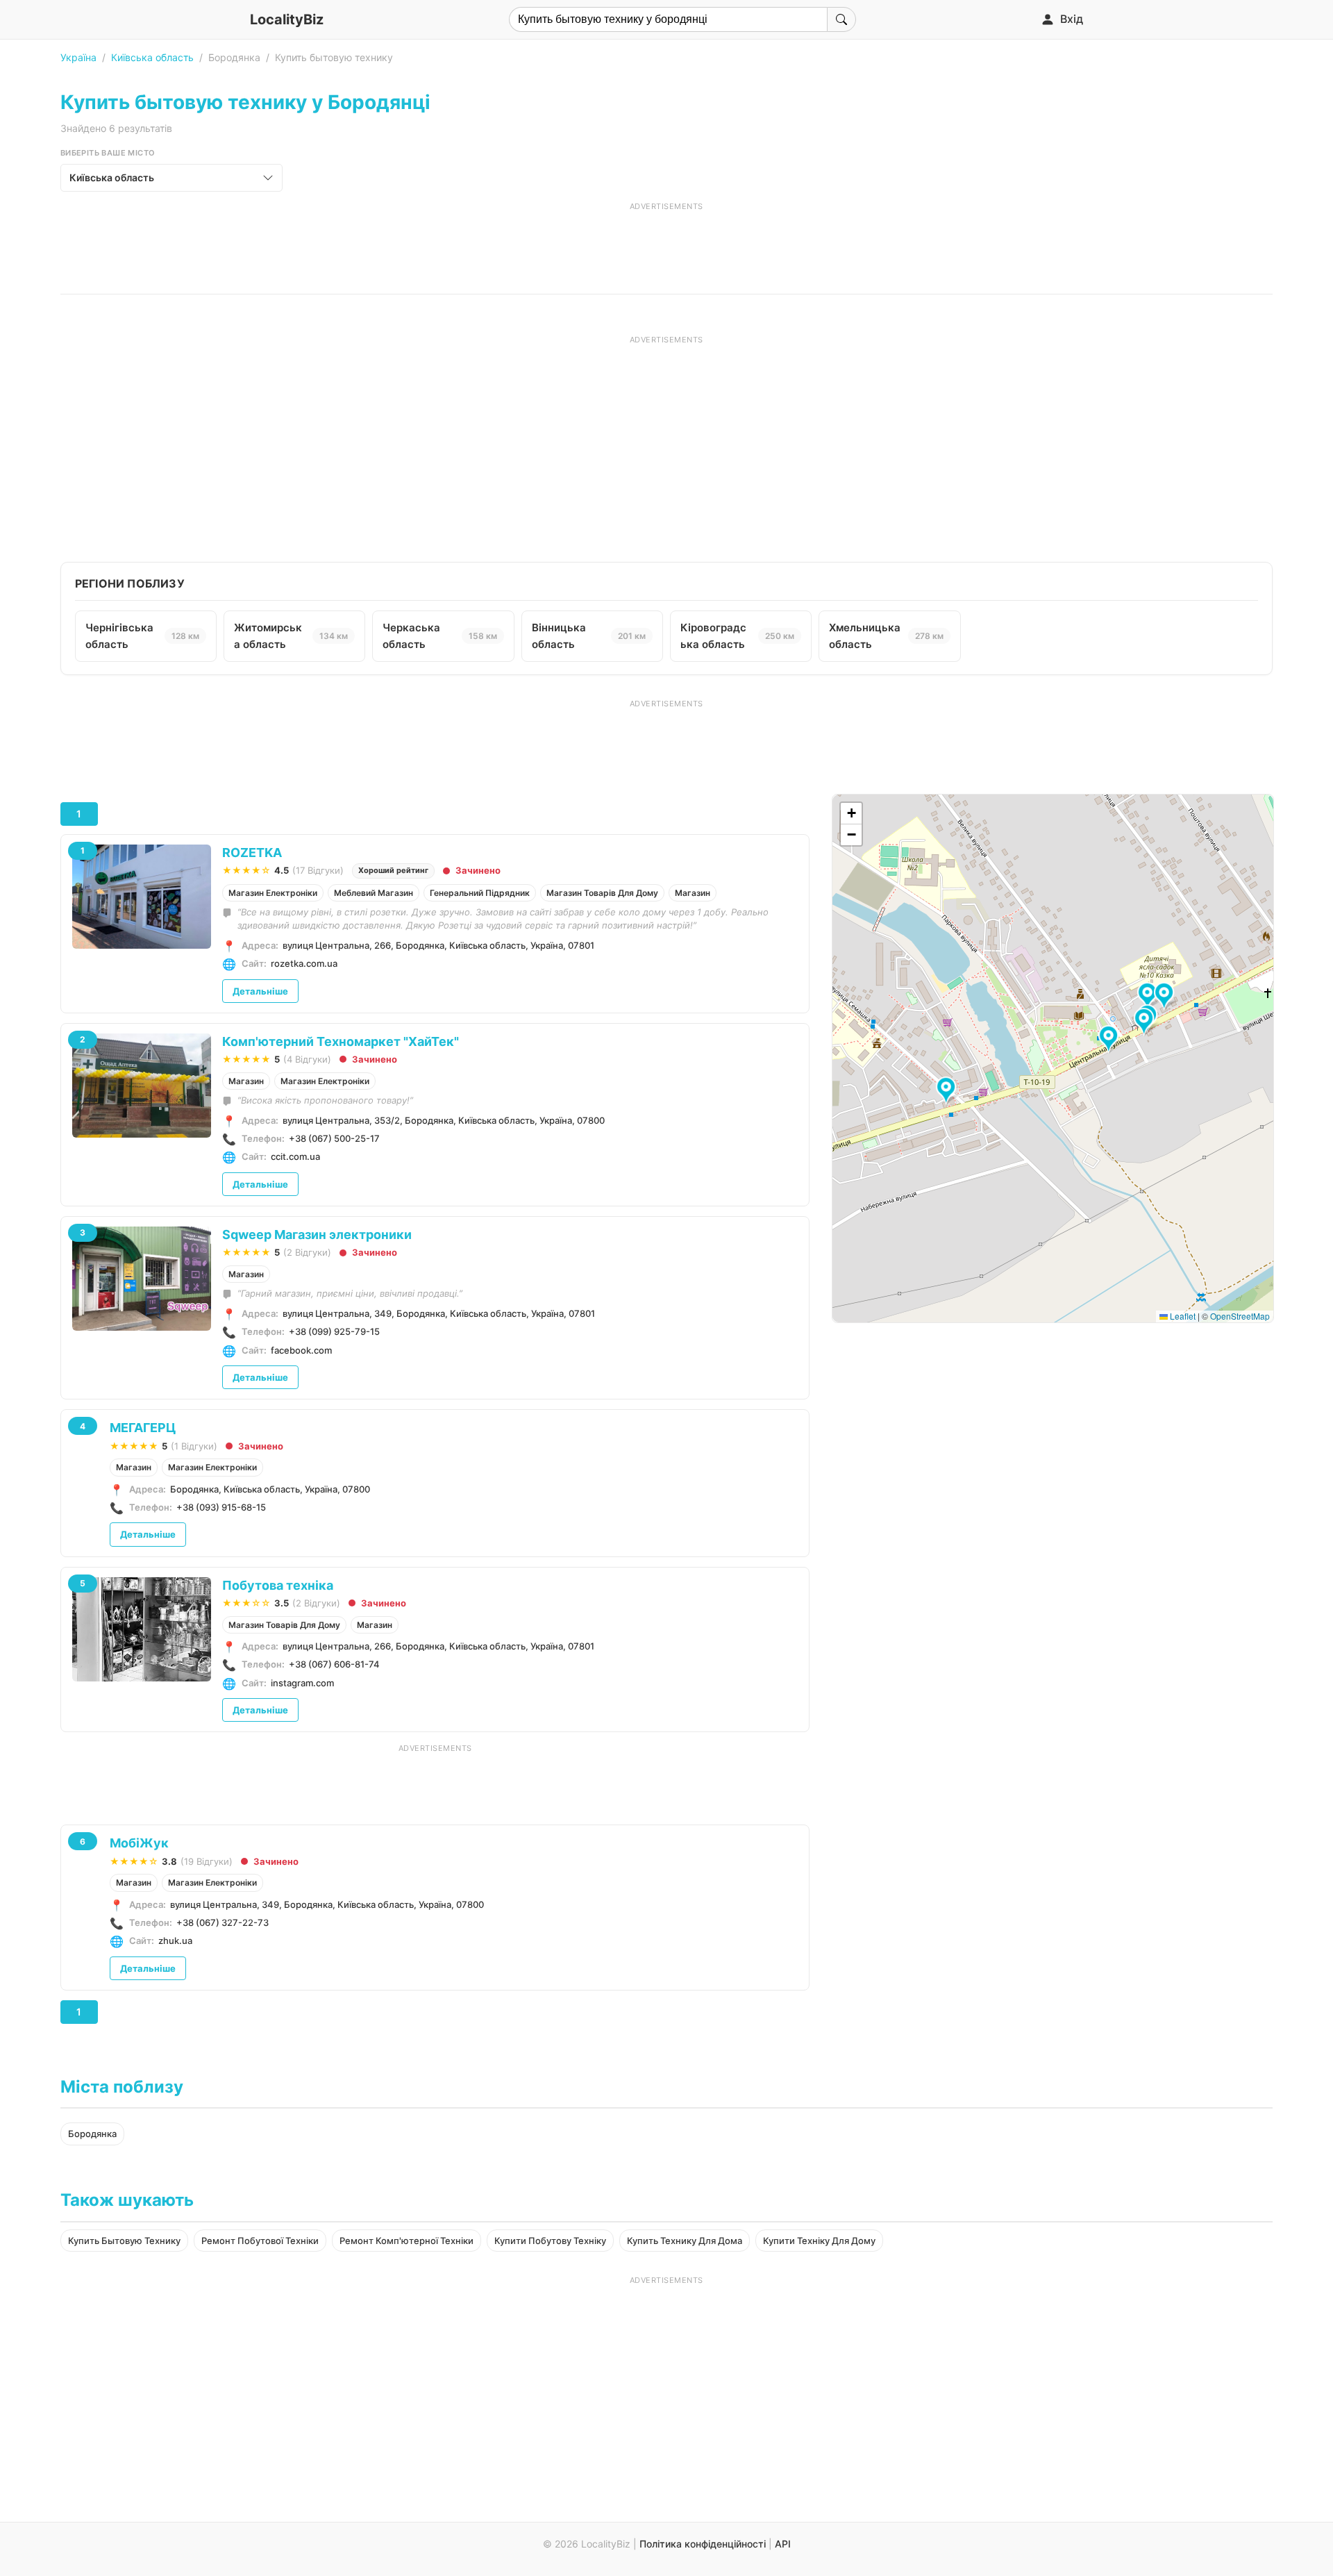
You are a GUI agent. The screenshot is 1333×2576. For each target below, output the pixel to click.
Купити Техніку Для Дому (819, 2241)
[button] (1149, 997)
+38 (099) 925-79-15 (334, 1331)
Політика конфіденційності (703, 2544)
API (783, 2544)
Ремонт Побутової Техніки (260, 2241)
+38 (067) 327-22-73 (223, 1922)
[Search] (841, 19)
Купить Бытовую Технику (124, 2241)
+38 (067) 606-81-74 (334, 1664)
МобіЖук (139, 1843)
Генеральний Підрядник (480, 893)
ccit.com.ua (295, 1156)
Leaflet (1182, 1316)
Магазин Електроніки (273, 893)
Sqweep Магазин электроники (317, 1235)
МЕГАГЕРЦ (143, 1428)
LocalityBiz (287, 19)
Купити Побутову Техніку (550, 2241)
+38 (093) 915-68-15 (221, 1507)
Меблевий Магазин (374, 893)
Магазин (693, 893)
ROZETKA (252, 853)
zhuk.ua (175, 1941)
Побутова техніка (278, 1585)
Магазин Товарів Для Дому (602, 893)
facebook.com (301, 1350)
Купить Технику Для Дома (685, 2241)
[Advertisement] (666, 243)
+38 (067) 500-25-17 (334, 1138)
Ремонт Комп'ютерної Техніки (406, 2241)
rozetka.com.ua (304, 963)
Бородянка (92, 2134)
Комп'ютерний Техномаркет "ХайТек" (341, 1041)
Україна (78, 57)
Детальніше (260, 991)
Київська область (152, 57)
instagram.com (302, 1683)
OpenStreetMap (1240, 1316)
